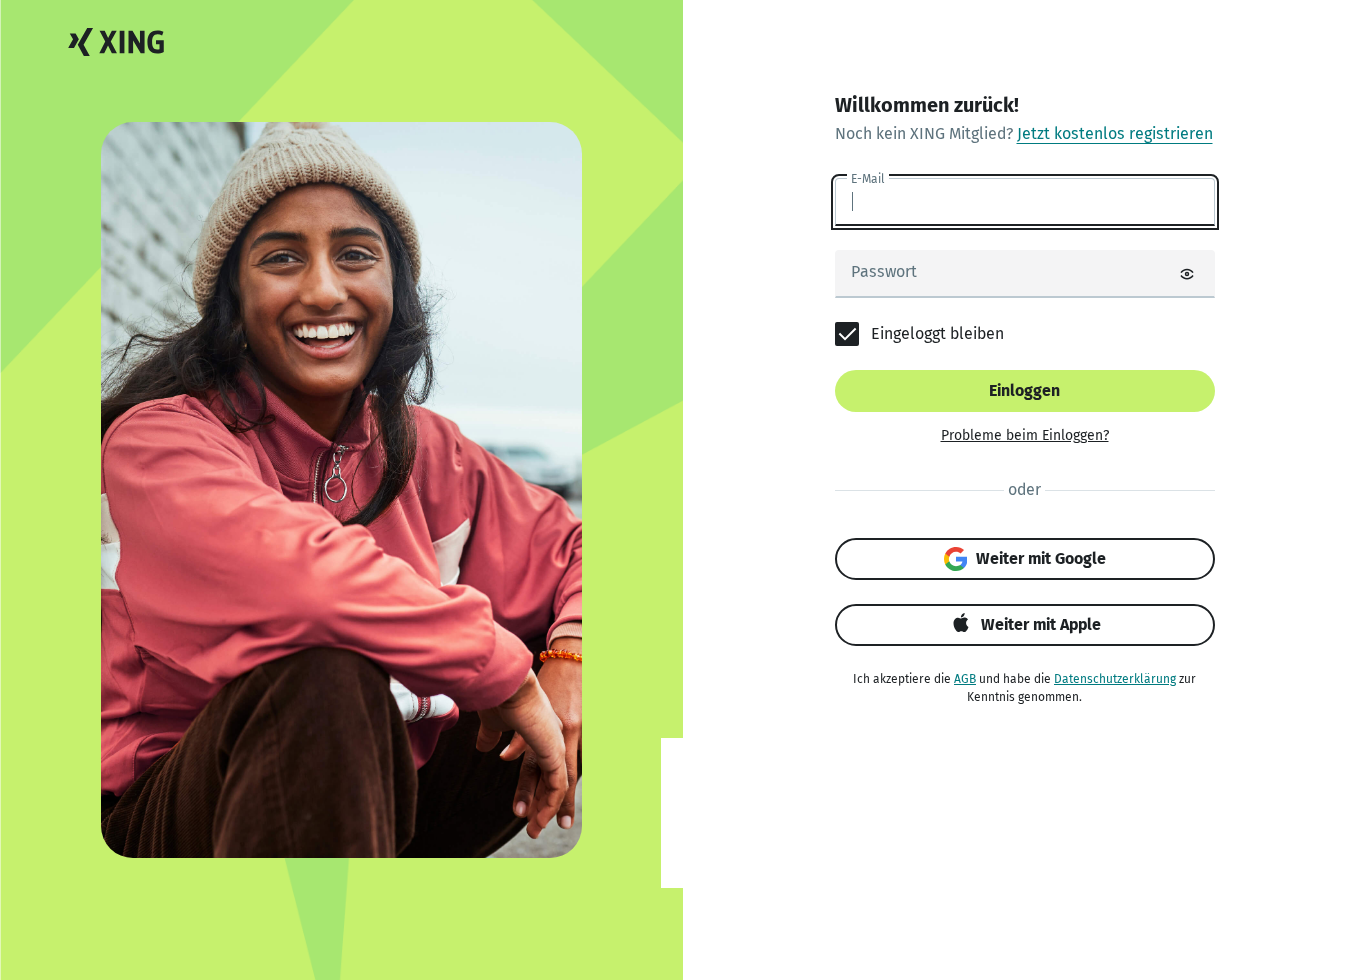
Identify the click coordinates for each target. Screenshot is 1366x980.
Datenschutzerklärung (1115, 679)
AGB (965, 679)
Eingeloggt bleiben (937, 333)
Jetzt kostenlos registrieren (1115, 133)
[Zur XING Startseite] (116, 43)
